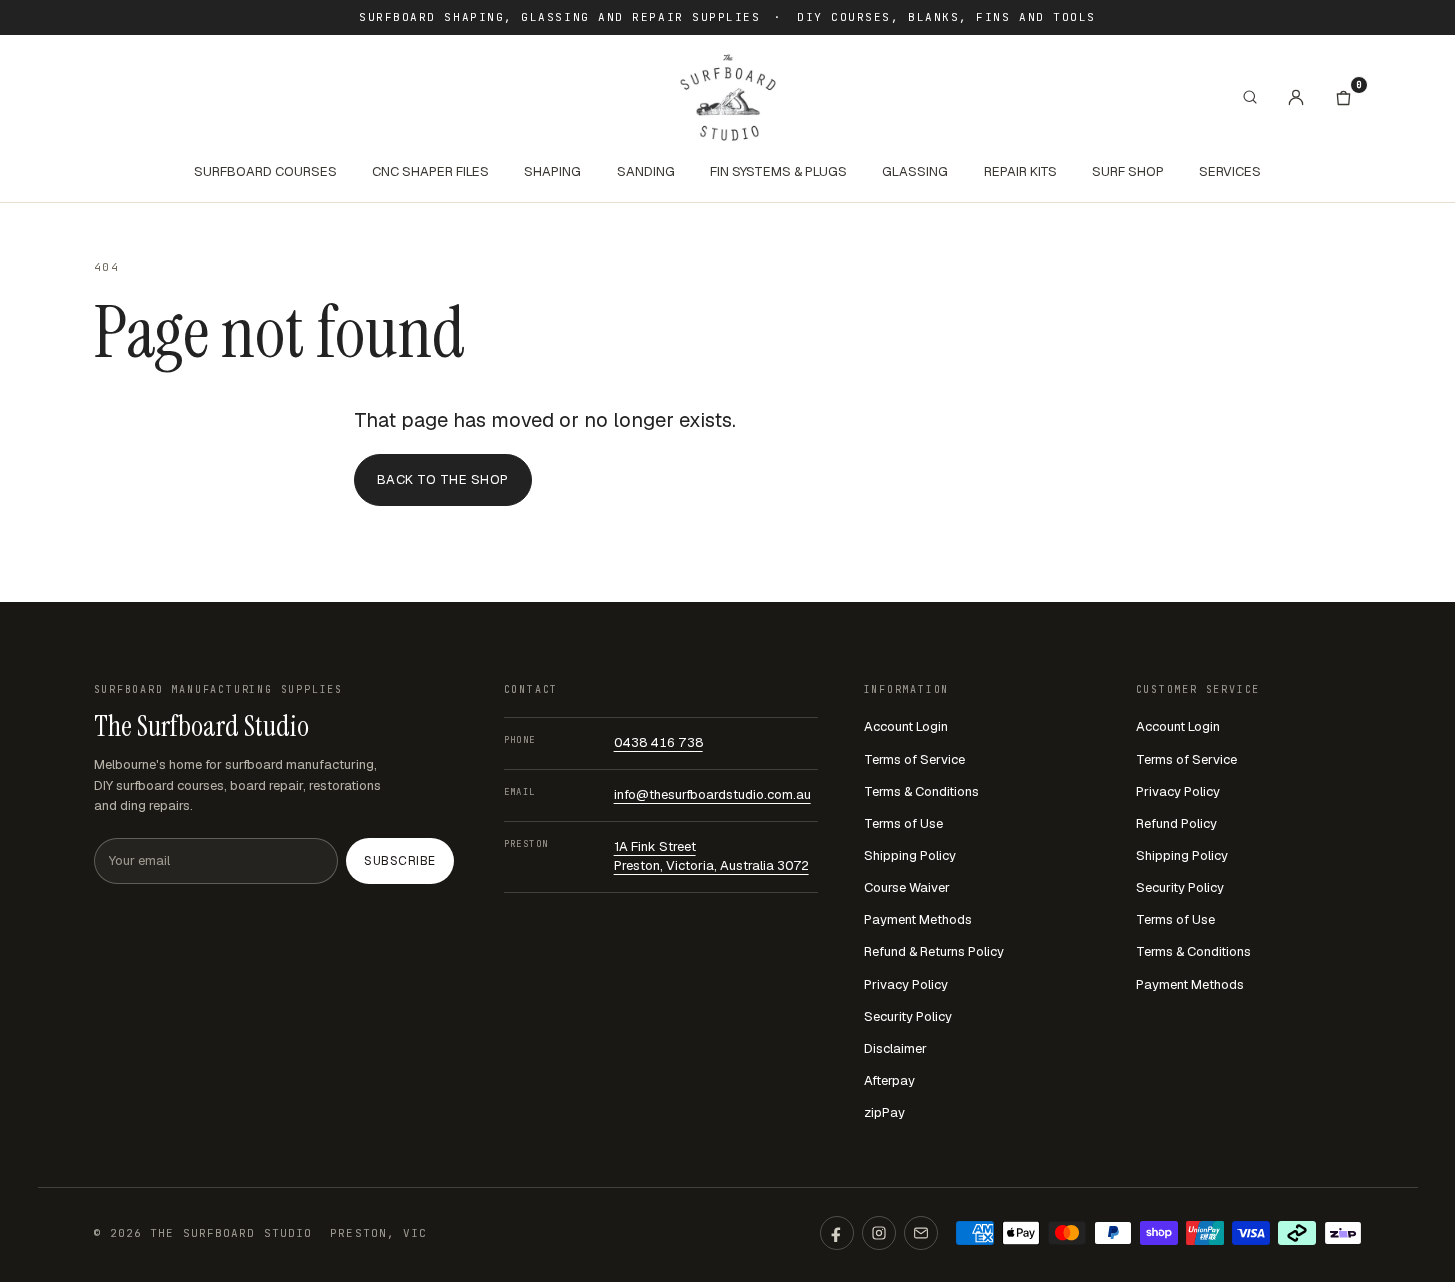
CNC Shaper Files (430, 171)
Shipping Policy (910, 855)
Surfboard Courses (265, 171)
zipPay (884, 1112)
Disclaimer (895, 1048)
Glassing (915, 171)
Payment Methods (918, 919)
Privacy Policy (906, 984)
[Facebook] (837, 1233)
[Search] (1250, 97)
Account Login (906, 726)
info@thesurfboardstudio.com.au (712, 794)
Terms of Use (903, 823)
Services (1230, 171)
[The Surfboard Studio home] (728, 97)
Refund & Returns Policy (934, 951)
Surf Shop (1128, 171)
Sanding (646, 171)
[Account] (1296, 97)
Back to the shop (443, 479)
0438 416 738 (658, 742)
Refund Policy (1176, 823)
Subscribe (399, 861)
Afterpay (889, 1080)
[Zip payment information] (1343, 1233)
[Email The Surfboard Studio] (921, 1233)
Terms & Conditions (921, 791)
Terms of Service (914, 759)
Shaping (552, 171)
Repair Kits (1020, 171)
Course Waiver (907, 887)
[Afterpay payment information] (1297, 1233)
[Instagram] (879, 1233)
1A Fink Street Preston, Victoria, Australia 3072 (711, 856)
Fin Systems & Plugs (778, 171)
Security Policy (908, 1016)
